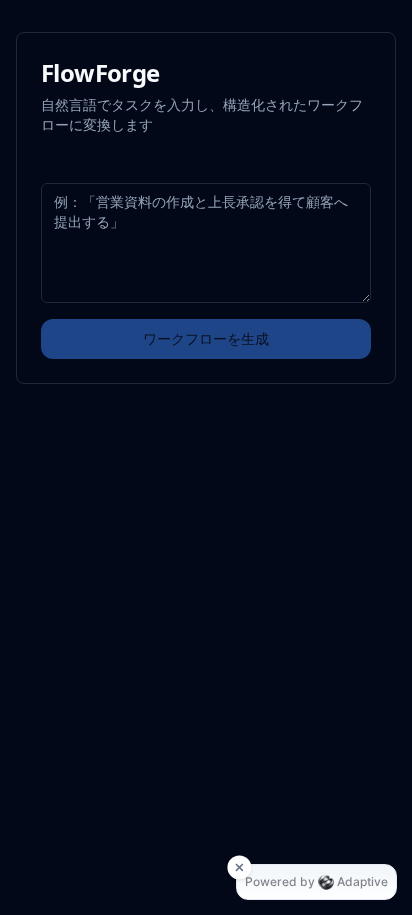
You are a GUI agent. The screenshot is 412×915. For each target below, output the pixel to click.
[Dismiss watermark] (239, 867)
